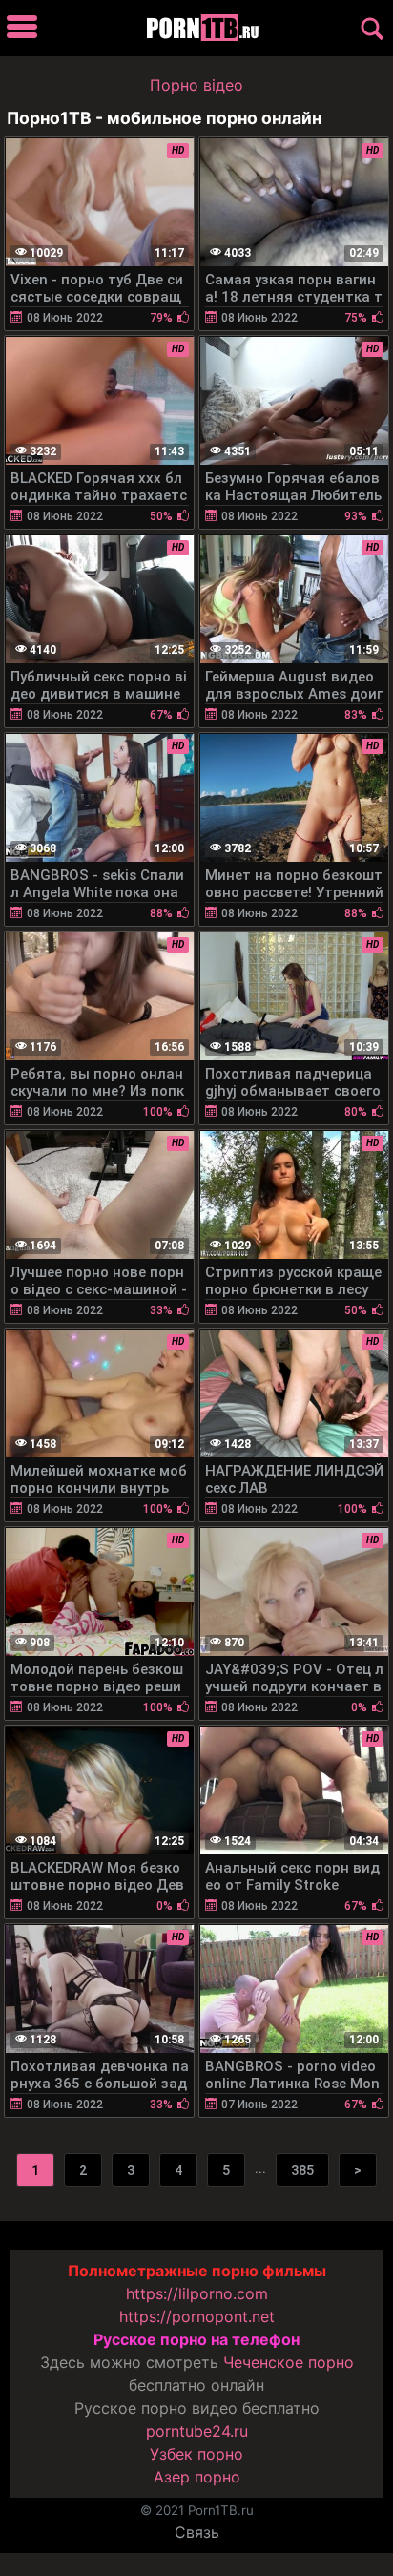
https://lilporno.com (197, 2293)
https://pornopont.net (197, 2316)
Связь (197, 2532)
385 (302, 2170)
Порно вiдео (196, 85)
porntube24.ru (197, 2431)
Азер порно (197, 2477)
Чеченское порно (289, 2362)
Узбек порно (196, 2454)
